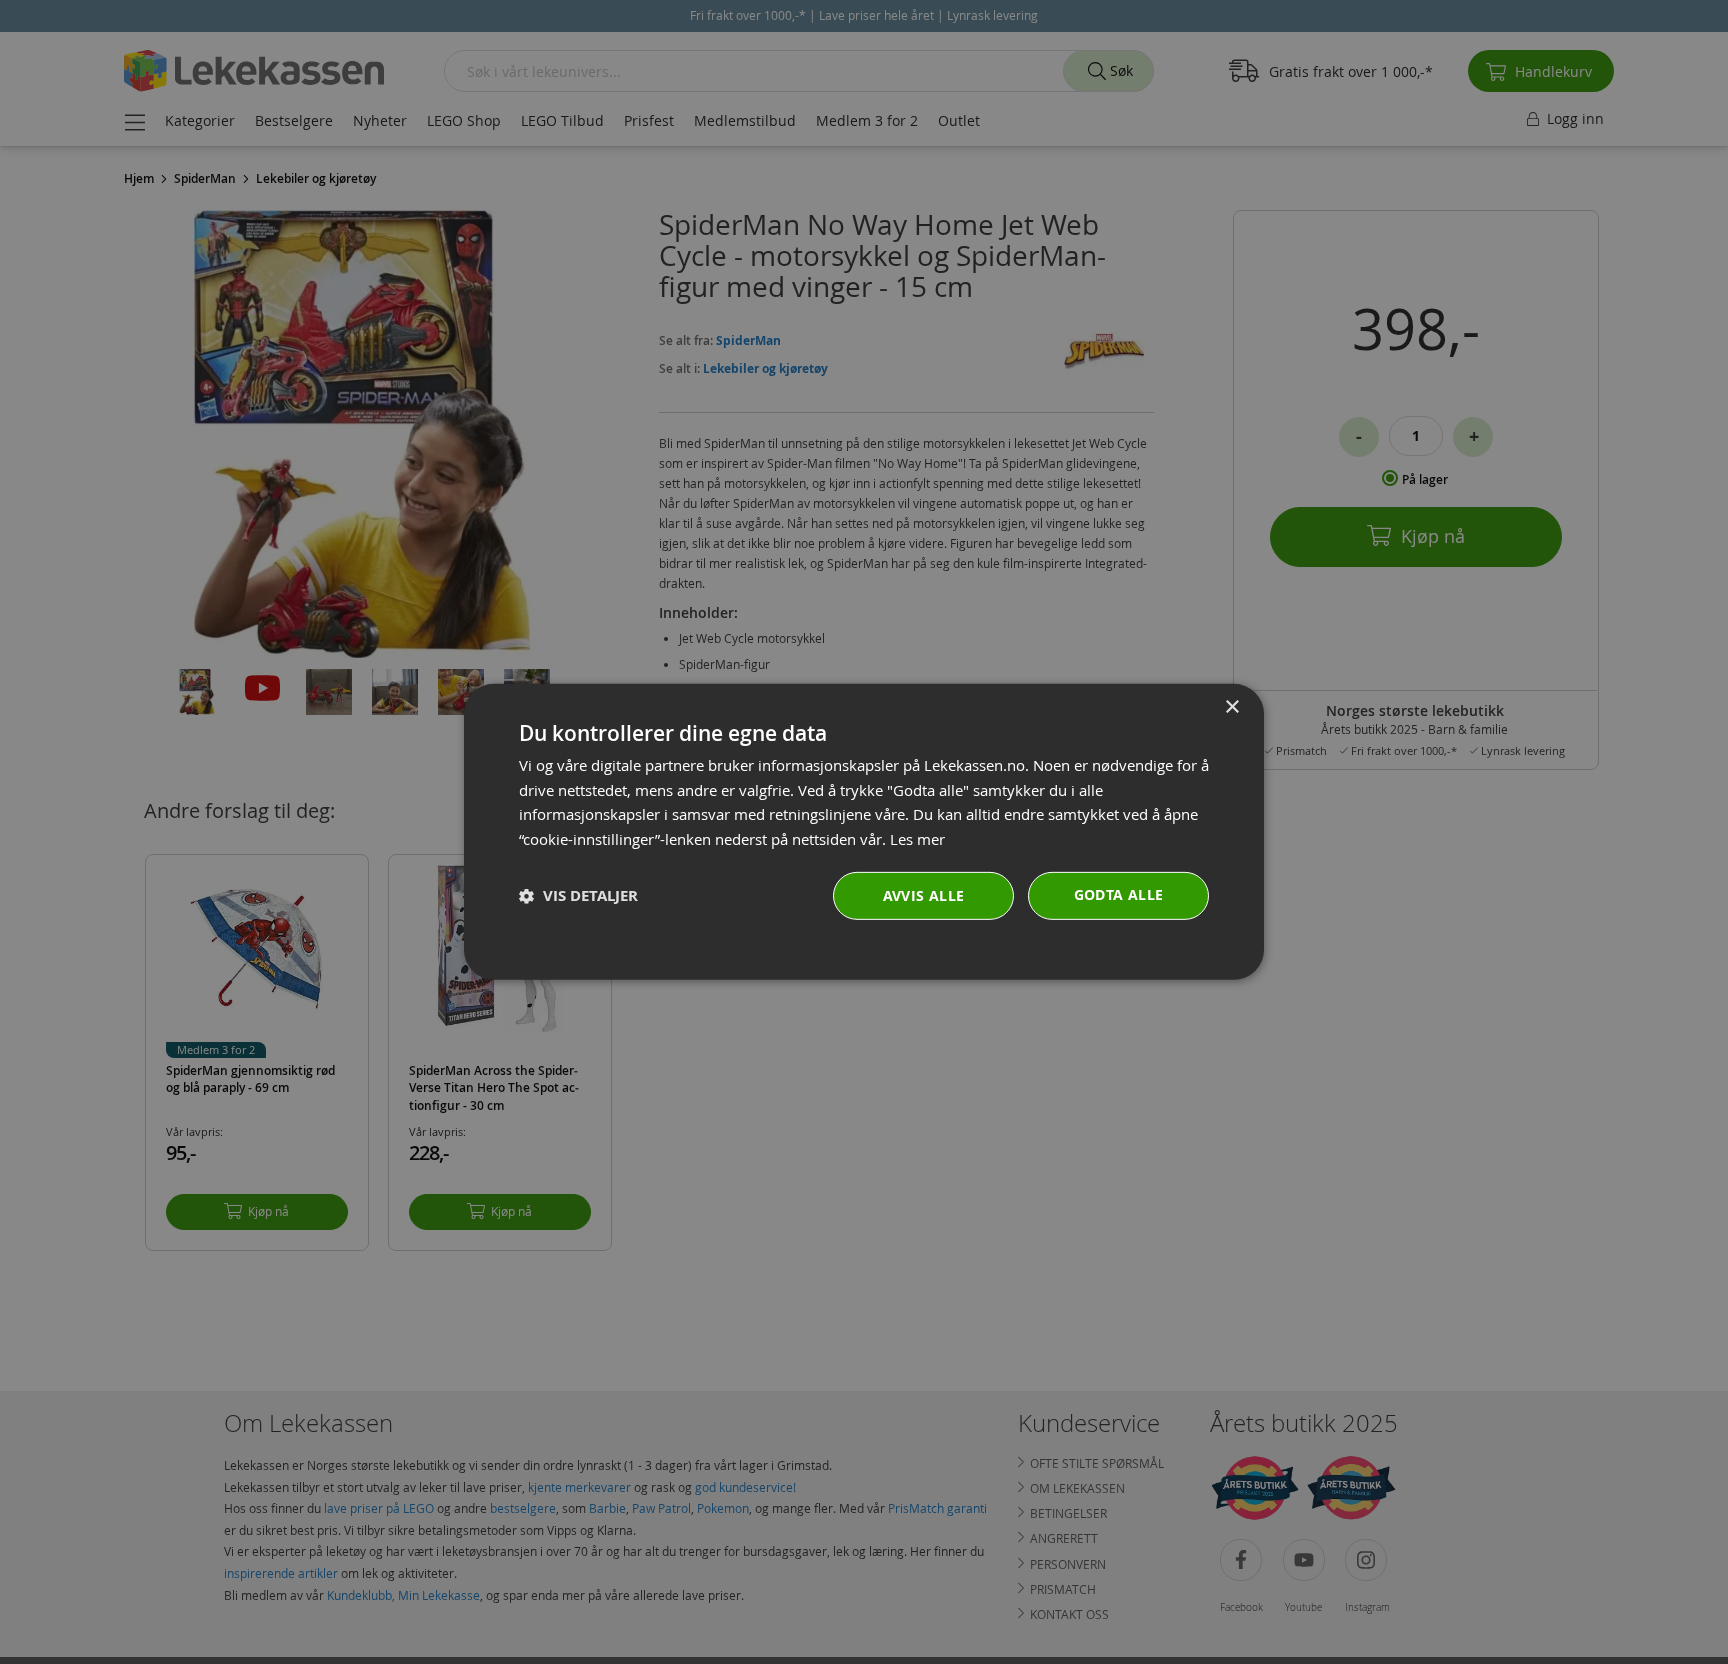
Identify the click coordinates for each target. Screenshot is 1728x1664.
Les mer (917, 839)
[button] (578, 896)
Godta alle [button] (1119, 894)
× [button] (1231, 707)
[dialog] (864, 832)
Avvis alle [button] (924, 895)
